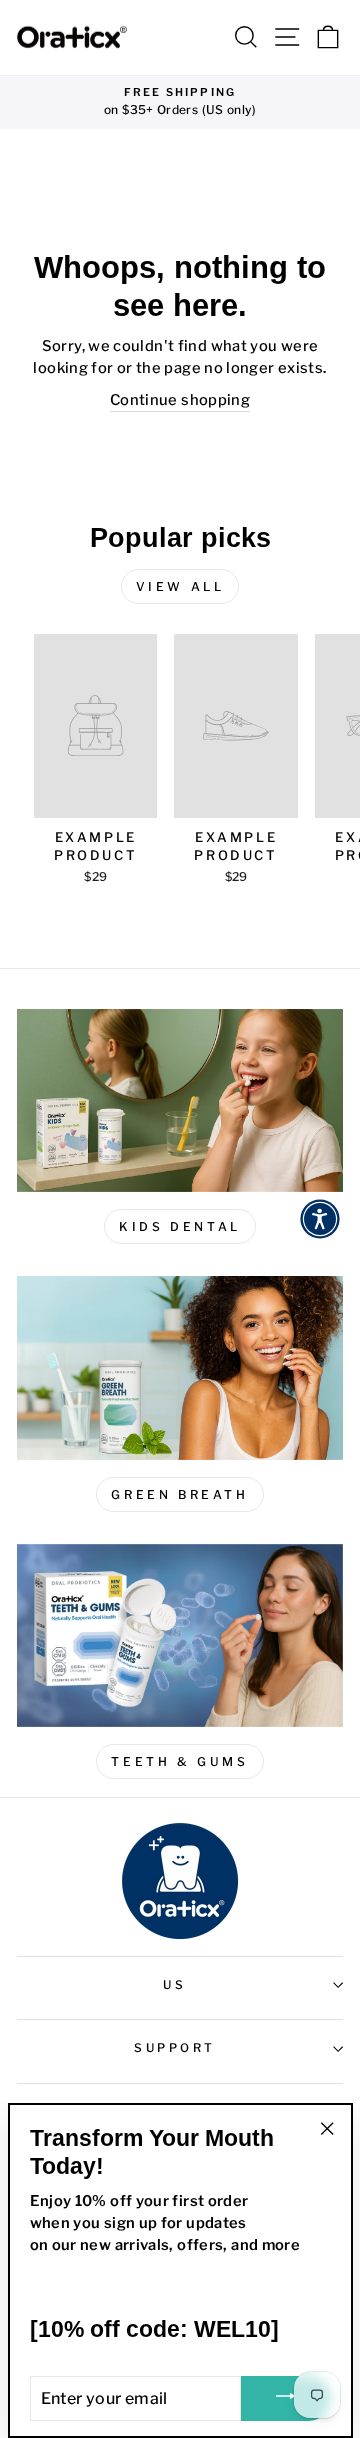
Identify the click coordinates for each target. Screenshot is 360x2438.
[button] (320, 1219)
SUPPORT (175, 2048)
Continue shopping (180, 400)
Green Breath (179, 1494)
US (174, 1985)
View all (180, 586)
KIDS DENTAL (180, 1226)
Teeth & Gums (179, 1761)
